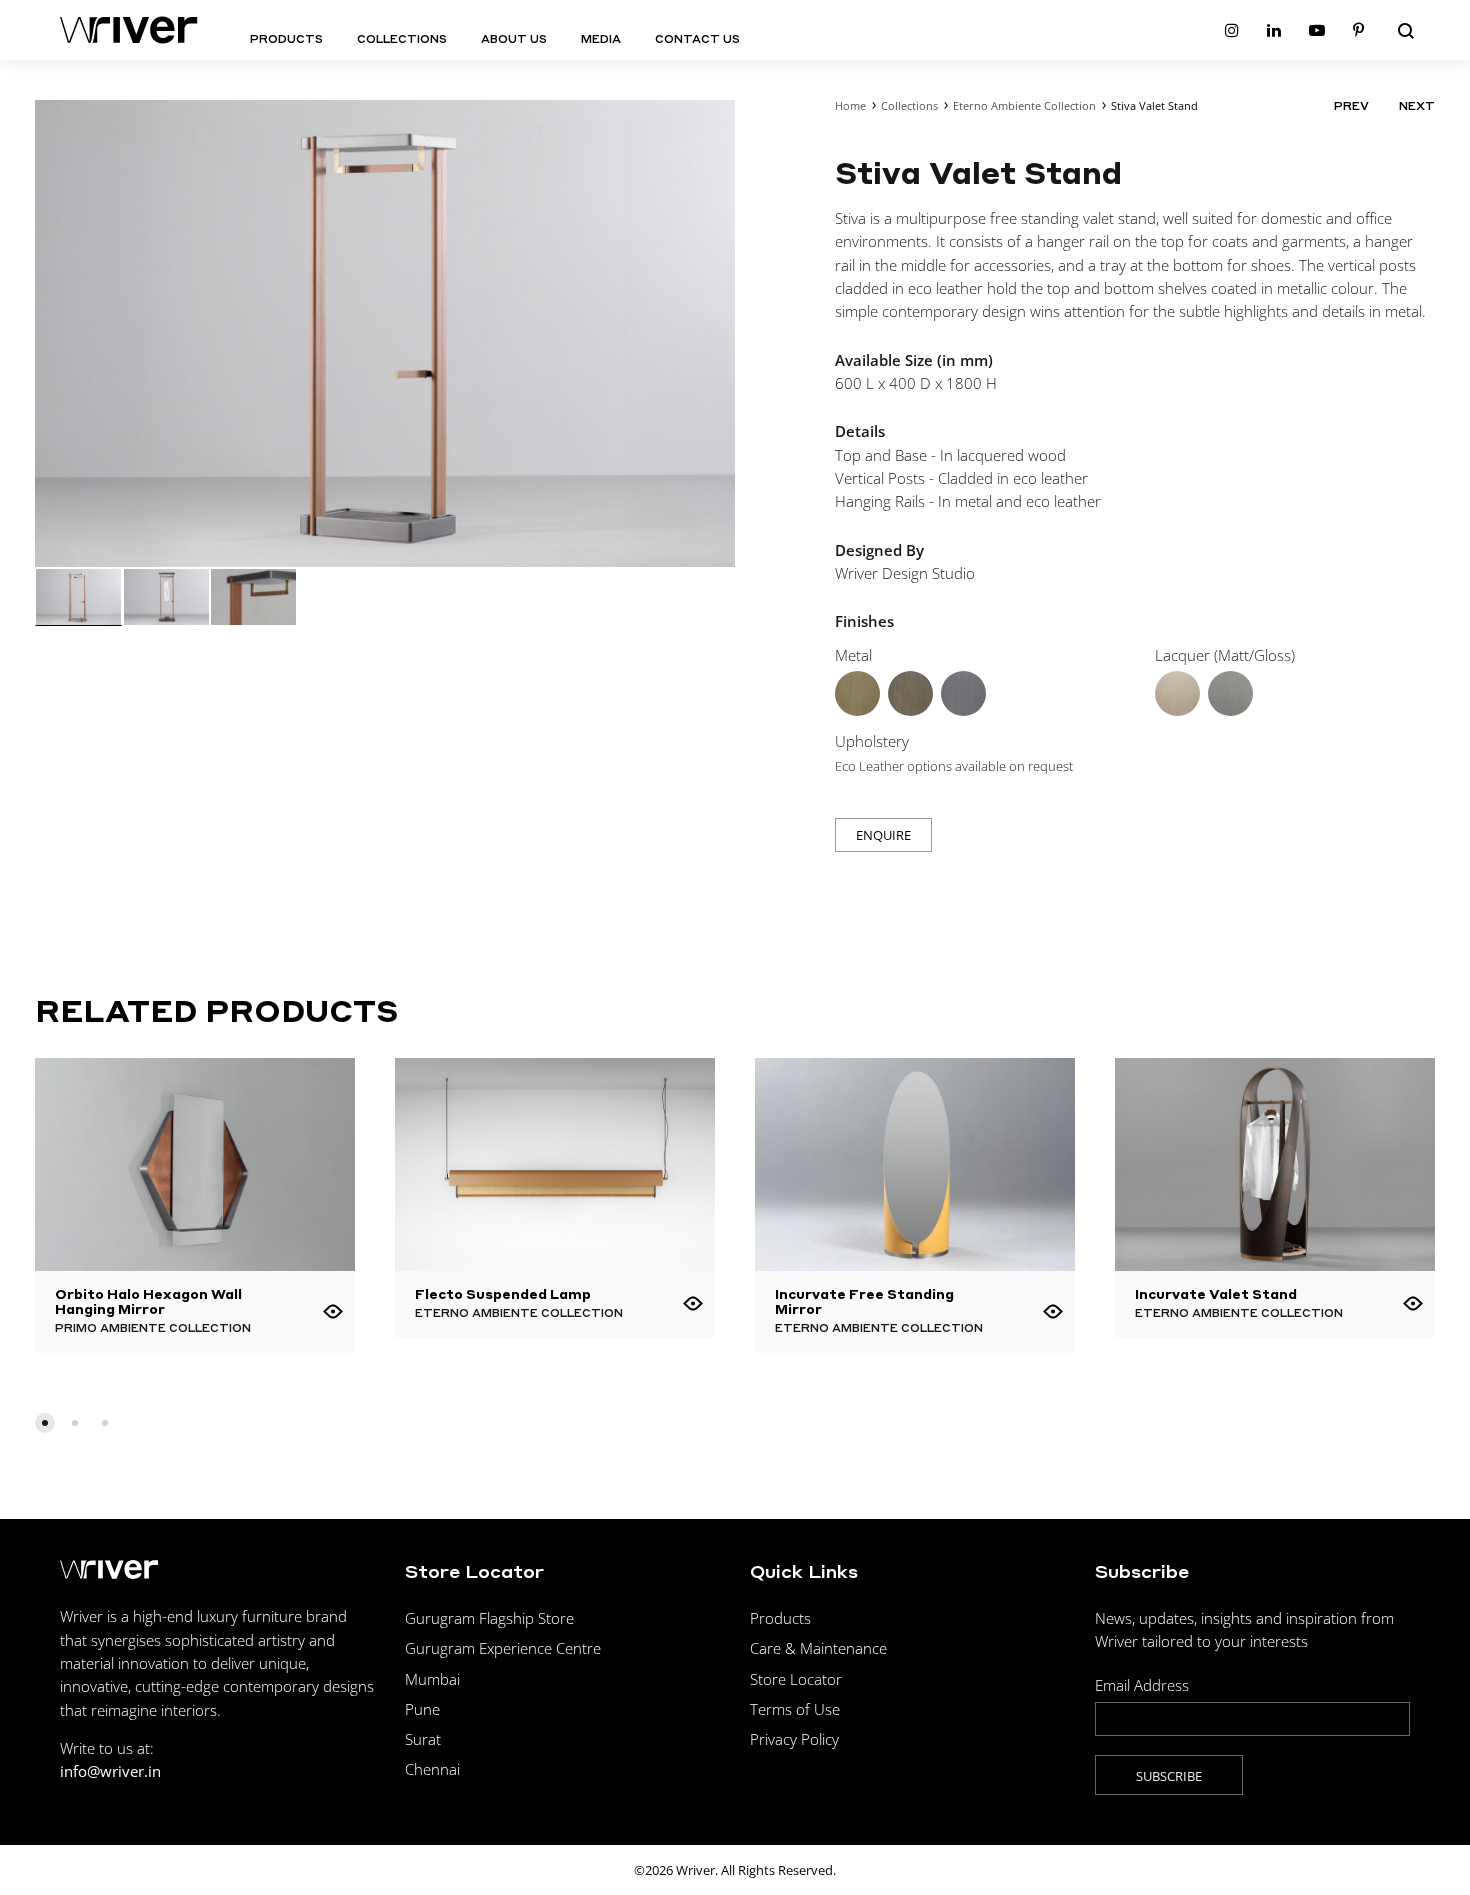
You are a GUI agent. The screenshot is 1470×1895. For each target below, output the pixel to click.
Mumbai (432, 1679)
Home (850, 105)
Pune (422, 1709)
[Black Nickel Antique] (963, 693)
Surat (423, 1739)
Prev (1351, 106)
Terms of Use (795, 1709)
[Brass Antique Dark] (910, 693)
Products (286, 39)
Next (1417, 106)
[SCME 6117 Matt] (1177, 693)
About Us (514, 39)
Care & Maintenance (818, 1648)
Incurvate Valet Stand (1216, 1293)
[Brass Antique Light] (857, 693)
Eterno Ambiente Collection (1024, 105)
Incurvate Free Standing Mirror (864, 1301)
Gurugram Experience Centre (503, 1648)
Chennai (432, 1769)
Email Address (1142, 1685)
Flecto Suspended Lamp (503, 1293)
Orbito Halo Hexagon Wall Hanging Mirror (148, 1301)
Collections (402, 39)
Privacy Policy (794, 1739)
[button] (45, 1423)
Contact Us (697, 39)
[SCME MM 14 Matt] (1230, 693)
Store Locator (796, 1679)
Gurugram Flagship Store (489, 1618)
